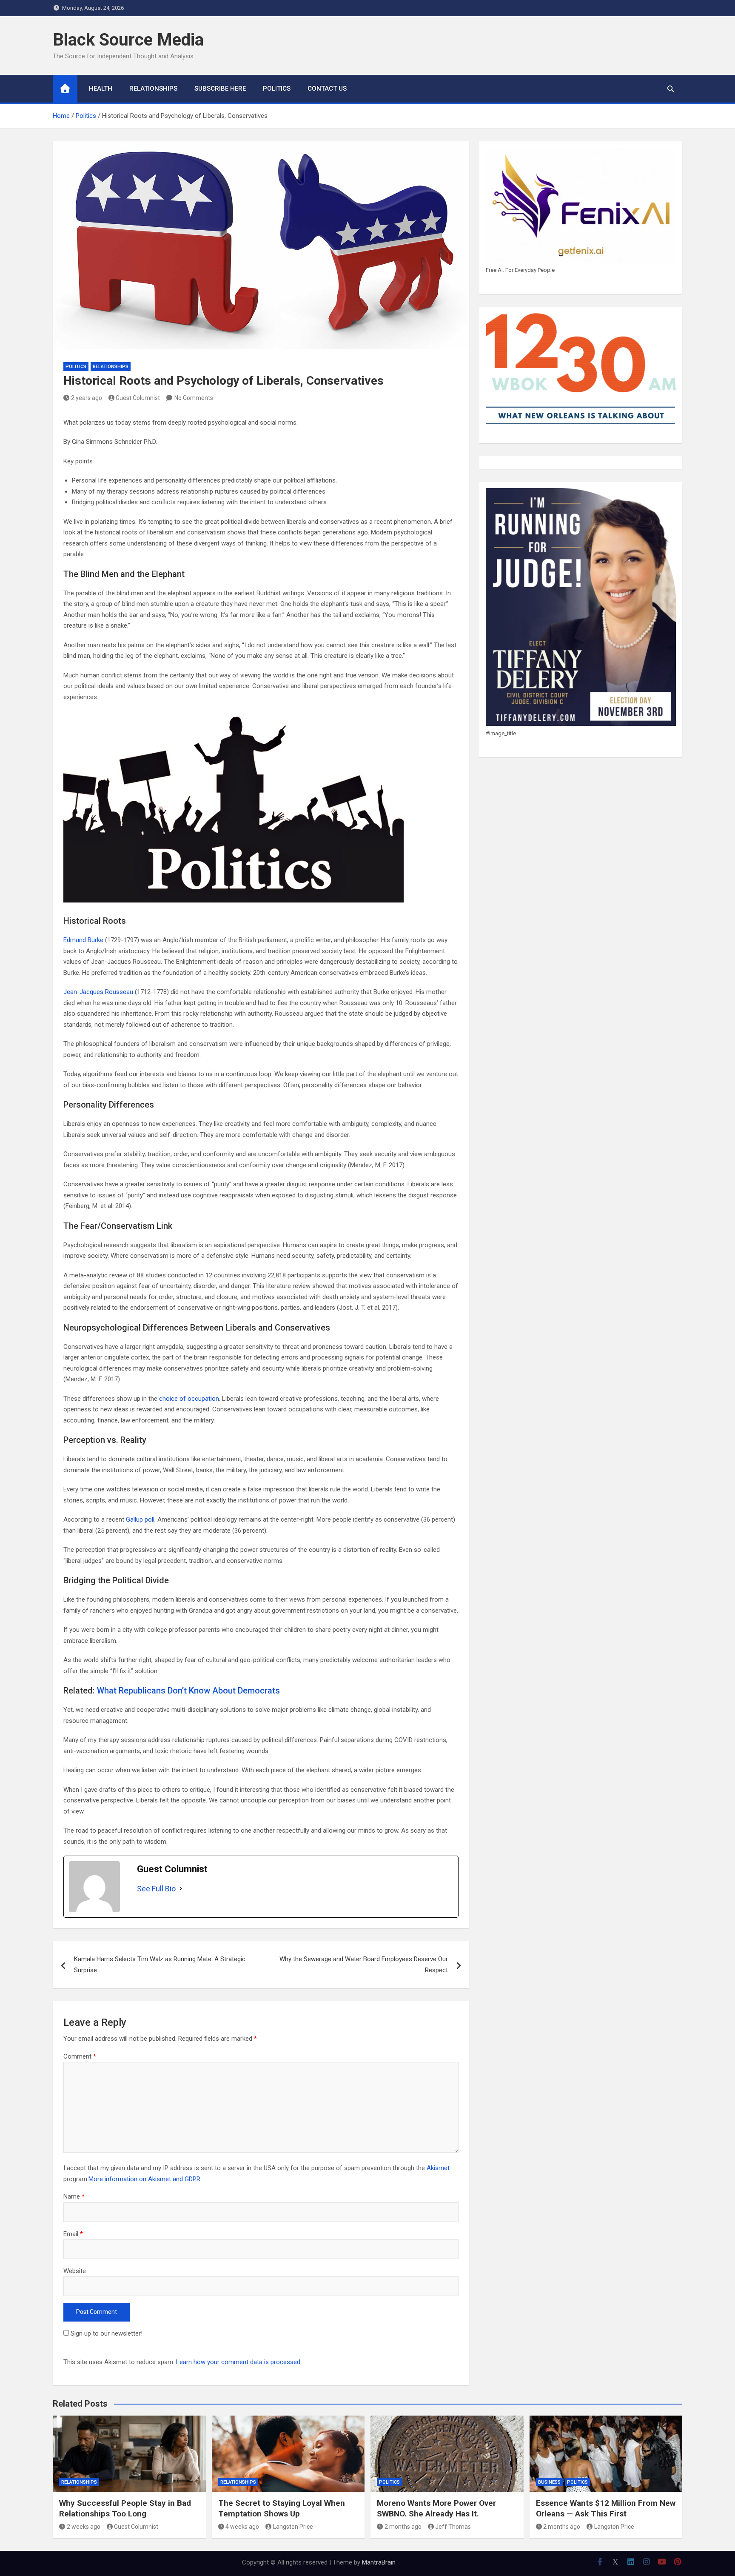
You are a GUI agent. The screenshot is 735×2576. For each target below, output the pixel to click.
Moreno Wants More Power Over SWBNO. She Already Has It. (436, 2508)
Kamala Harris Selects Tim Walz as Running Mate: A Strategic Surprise (160, 1965)
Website (75, 2271)
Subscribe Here (220, 89)
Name (74, 2196)
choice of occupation (189, 1399)
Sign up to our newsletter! (107, 2333)
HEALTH (101, 89)
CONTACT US (327, 89)
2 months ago (403, 2527)
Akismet (438, 2168)
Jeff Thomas (453, 2527)
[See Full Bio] (181, 1889)
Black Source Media (128, 40)
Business (549, 2482)
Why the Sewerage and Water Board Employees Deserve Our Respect (364, 1965)
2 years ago (87, 398)
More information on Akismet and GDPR (144, 2179)
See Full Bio (156, 1889)
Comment (80, 2056)
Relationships (153, 89)
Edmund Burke (83, 940)
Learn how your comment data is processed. (239, 2362)
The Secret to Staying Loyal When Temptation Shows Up (282, 2508)
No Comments (194, 398)
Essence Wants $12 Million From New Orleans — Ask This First (606, 2508)
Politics (277, 89)
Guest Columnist (138, 398)
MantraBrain (379, 2562)
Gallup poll (140, 1519)
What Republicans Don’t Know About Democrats (188, 1691)
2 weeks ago (84, 2527)
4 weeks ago (242, 2527)
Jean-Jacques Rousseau (98, 992)
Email (73, 2234)
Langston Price (293, 2527)
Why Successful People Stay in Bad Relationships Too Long (125, 2508)
